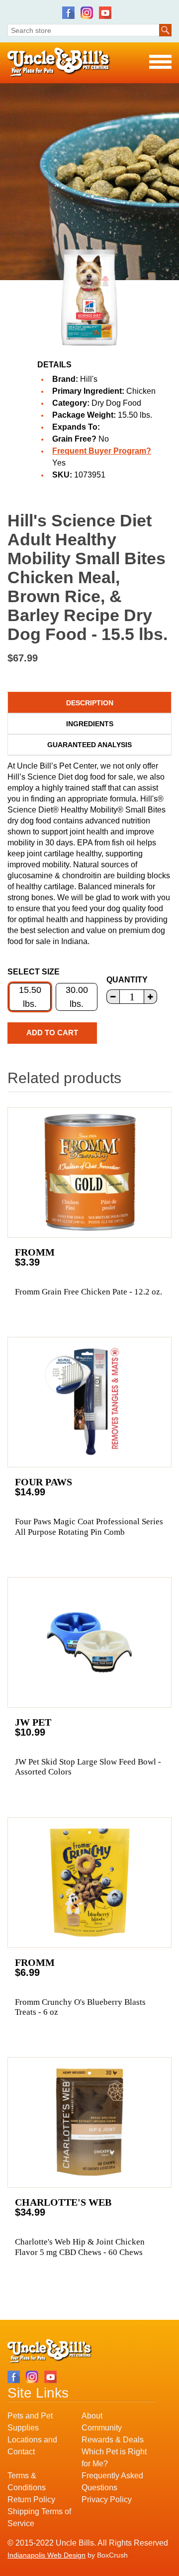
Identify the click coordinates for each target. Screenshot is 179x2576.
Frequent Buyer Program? (102, 451)
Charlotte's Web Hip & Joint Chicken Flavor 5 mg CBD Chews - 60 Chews (80, 2247)
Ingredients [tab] (90, 724)
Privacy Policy (107, 2499)
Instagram (87, 13)
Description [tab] (90, 703)
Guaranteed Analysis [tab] (89, 745)
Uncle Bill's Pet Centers (59, 63)
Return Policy (31, 2499)
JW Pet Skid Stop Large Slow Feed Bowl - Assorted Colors (88, 1767)
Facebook (68, 13)
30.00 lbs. (77, 997)
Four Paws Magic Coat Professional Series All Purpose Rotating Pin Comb (89, 1527)
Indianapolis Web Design (46, 2555)
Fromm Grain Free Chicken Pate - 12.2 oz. (89, 1292)
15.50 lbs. (30, 997)
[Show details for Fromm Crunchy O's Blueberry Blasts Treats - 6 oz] (89, 1883)
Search (165, 30)
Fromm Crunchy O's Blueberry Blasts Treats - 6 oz (80, 2007)
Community (102, 2428)
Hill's (89, 379)
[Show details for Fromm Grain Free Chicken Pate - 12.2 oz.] (89, 1172)
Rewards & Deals (113, 2440)
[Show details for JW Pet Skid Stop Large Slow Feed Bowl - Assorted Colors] (89, 1642)
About (92, 2416)
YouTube (105, 13)
